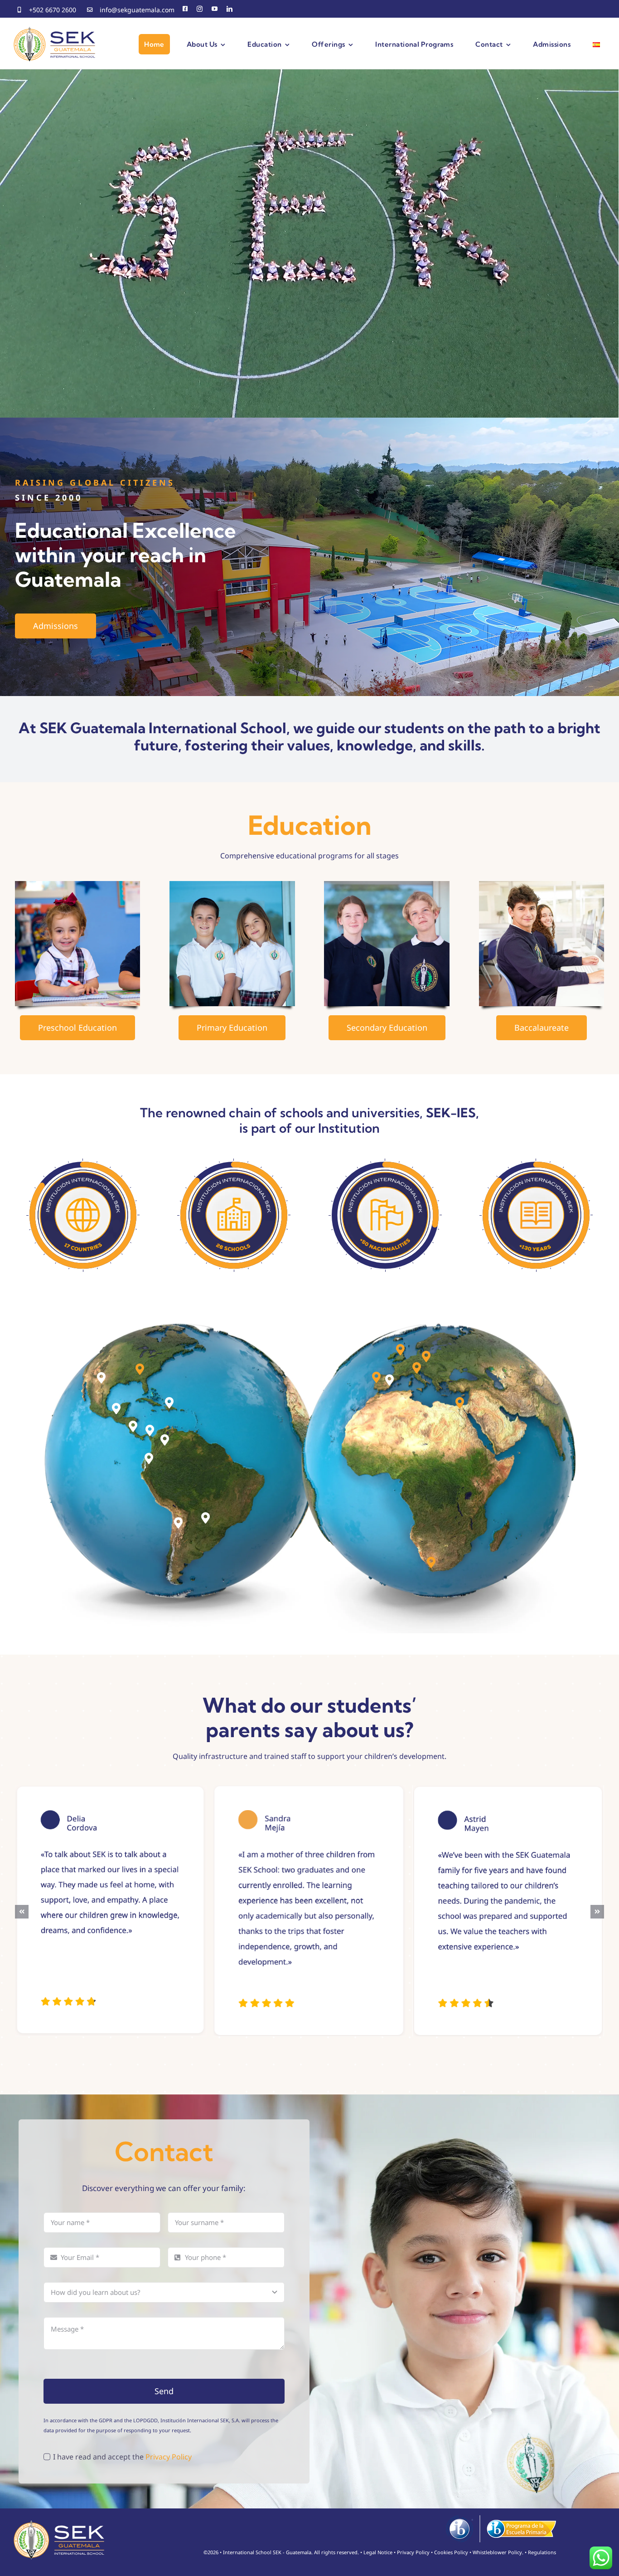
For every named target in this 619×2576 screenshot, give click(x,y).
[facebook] (185, 9)
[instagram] (200, 9)
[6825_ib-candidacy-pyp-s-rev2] (501, 2519)
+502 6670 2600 (53, 10)
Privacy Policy (169, 2457)
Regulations (542, 2552)
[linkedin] (230, 9)
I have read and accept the (122, 2457)
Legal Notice (378, 2552)
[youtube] (215, 9)
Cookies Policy (451, 2552)
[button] (101, 1378)
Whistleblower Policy (497, 2552)
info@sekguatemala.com (137, 10)
